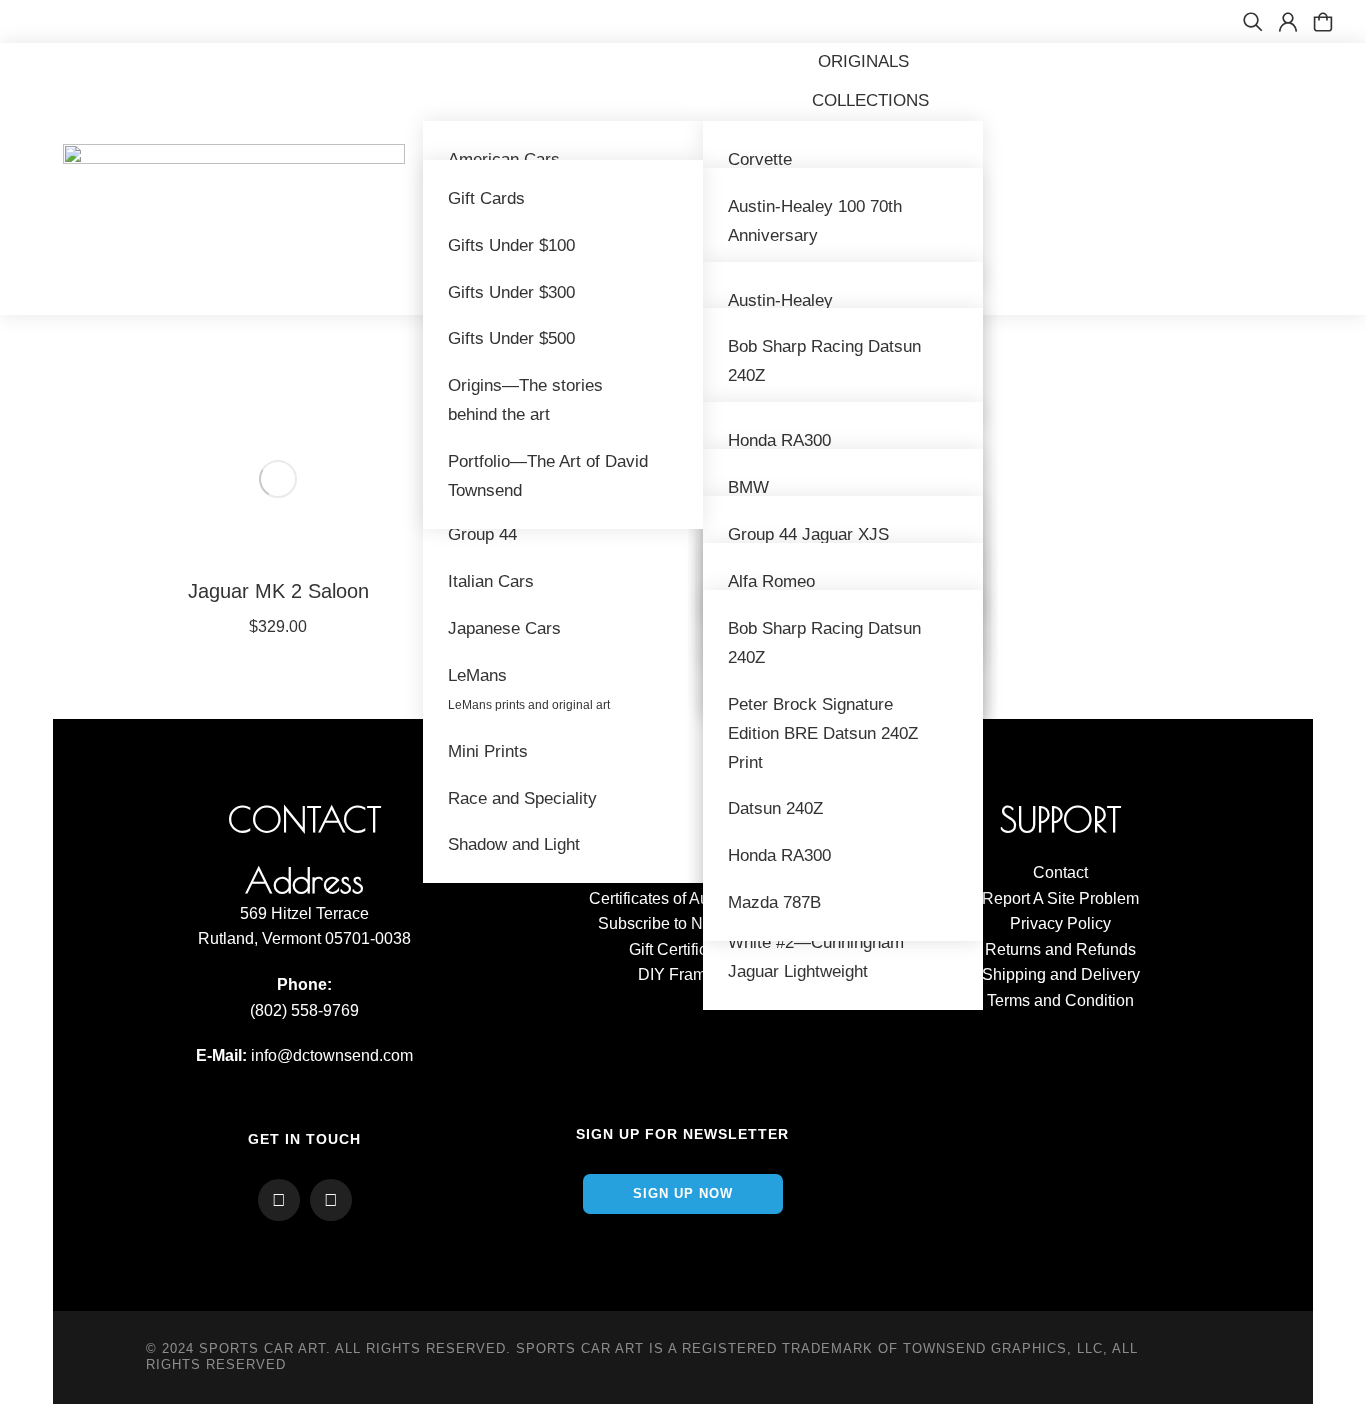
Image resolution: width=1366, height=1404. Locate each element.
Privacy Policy (1060, 923)
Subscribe (634, 923)
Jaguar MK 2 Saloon (278, 591)
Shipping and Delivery (1061, 974)
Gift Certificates (683, 949)
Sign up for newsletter (682, 1134)
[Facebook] (279, 1200)
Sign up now (683, 1193)
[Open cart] (1323, 22)
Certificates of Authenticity (682, 898)
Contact (1060, 872)
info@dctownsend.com (332, 1055)
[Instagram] (331, 1200)
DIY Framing (683, 974)
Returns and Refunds (1060, 949)
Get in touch (304, 1139)
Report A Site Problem (1060, 898)
